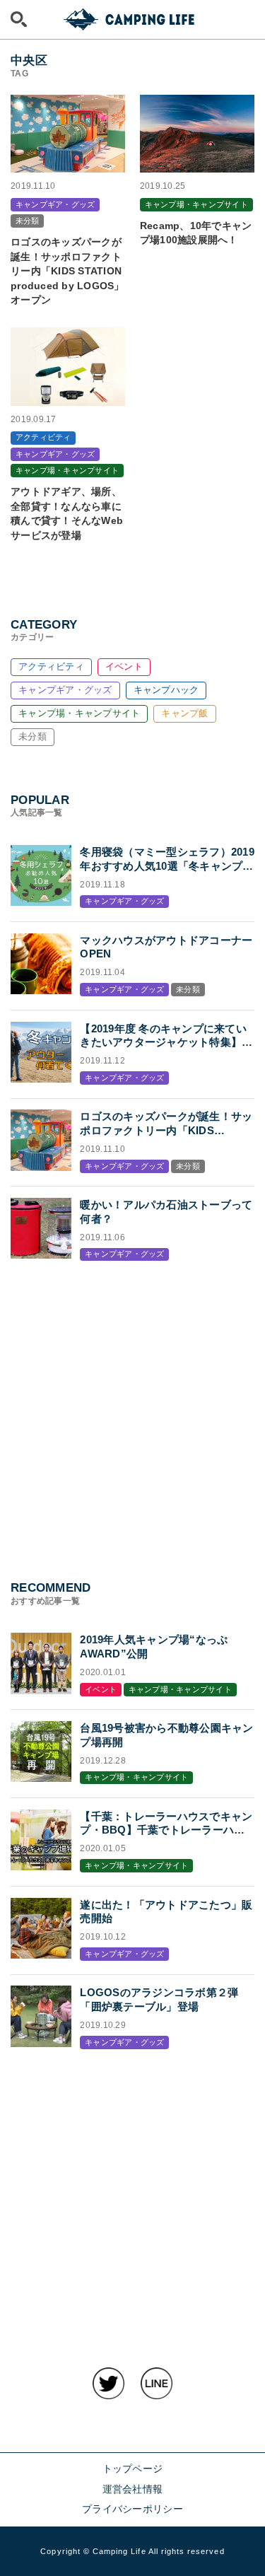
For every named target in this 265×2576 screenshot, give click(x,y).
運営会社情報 (133, 2489)
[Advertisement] (132, 1407)
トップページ (133, 2469)
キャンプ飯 (184, 713)
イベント (124, 666)
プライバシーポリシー (132, 2509)
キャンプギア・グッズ (65, 690)
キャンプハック (166, 690)
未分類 (33, 736)
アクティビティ (51, 666)
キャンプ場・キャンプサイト (79, 713)
